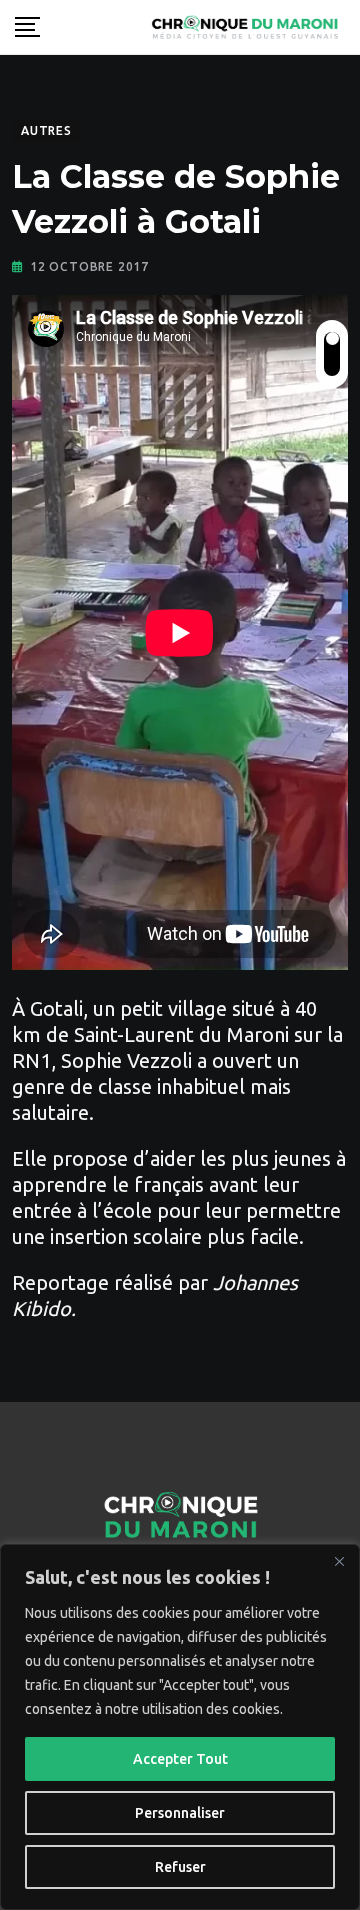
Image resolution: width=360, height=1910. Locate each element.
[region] (180, 1727)
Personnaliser (180, 1813)
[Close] (339, 1561)
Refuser (180, 1867)
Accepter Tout (180, 1759)
